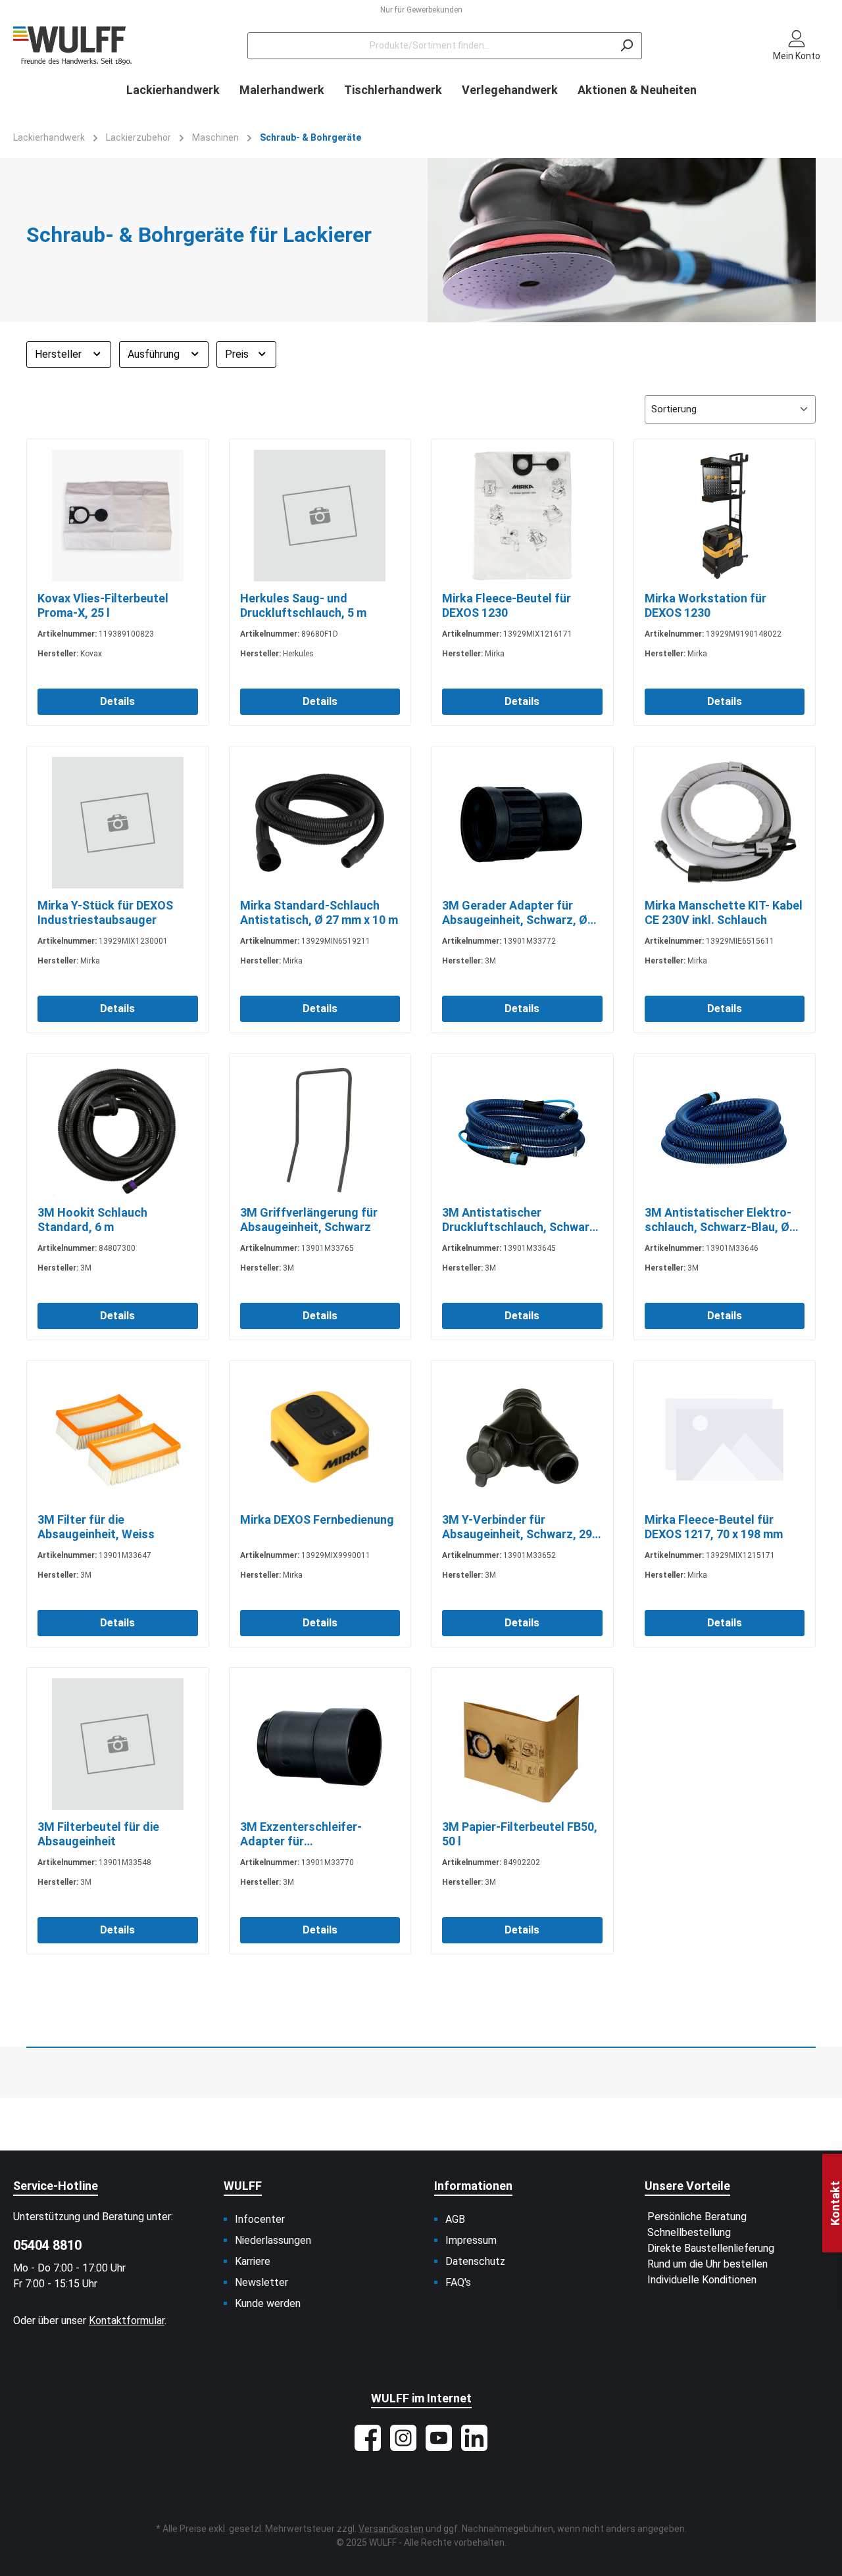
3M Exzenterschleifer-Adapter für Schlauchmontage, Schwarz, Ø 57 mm (318, 1834)
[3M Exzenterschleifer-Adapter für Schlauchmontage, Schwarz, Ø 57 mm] (320, 1744)
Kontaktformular (127, 2321)
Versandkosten (391, 2529)
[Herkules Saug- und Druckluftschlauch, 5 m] (320, 516)
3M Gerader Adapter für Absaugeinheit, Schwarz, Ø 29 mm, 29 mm (515, 913)
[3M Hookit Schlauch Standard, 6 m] (118, 1130)
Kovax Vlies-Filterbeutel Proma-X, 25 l (103, 605)
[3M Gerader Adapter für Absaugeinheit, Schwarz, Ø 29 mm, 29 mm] (522, 823)
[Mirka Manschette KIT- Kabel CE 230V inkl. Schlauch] (725, 823)
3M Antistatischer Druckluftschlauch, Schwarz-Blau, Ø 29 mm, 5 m (521, 1220)
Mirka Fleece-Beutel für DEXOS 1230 (507, 605)
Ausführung (155, 354)
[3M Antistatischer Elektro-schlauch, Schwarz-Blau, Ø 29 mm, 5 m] (725, 1130)
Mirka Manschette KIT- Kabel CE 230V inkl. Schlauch (724, 912)
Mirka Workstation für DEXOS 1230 (706, 605)
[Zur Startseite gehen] (72, 46)
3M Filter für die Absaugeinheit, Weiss (96, 1527)
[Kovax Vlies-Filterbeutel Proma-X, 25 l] (118, 516)
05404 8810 (47, 2245)
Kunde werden (268, 2303)
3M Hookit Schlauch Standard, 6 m (92, 1220)
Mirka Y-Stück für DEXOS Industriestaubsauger (105, 912)
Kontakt (835, 2203)
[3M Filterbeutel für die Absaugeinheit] (118, 1744)
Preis (238, 354)
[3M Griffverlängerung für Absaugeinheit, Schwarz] (320, 1130)
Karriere (253, 2261)
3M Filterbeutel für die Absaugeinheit (98, 1834)
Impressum (471, 2240)
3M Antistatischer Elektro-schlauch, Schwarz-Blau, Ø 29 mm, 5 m (718, 1220)
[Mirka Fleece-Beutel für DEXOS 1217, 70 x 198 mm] (725, 1437)
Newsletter (261, 2282)
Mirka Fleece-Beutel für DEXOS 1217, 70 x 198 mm (714, 1527)
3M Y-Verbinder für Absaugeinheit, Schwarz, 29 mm (517, 1527)
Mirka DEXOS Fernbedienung (317, 1519)
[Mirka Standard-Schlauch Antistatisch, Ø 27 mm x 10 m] (320, 823)
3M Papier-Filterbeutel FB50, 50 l (520, 1834)
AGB (455, 2219)
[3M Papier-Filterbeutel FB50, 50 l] (522, 1744)
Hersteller (60, 354)
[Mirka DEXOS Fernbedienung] (320, 1437)
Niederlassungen (273, 2240)
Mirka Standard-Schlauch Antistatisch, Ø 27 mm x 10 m (319, 912)
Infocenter (260, 2219)
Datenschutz (475, 2261)
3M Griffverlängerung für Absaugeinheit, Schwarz (309, 1220)
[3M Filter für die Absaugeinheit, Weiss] (118, 1437)
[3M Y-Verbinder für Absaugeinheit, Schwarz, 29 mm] (522, 1437)
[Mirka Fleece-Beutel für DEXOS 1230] (522, 516)
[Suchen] (627, 46)
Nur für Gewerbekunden (421, 10)
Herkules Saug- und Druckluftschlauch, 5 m (303, 605)
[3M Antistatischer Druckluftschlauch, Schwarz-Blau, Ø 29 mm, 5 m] (522, 1130)
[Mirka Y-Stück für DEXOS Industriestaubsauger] (118, 823)
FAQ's (458, 2282)
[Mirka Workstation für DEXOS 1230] (725, 516)
